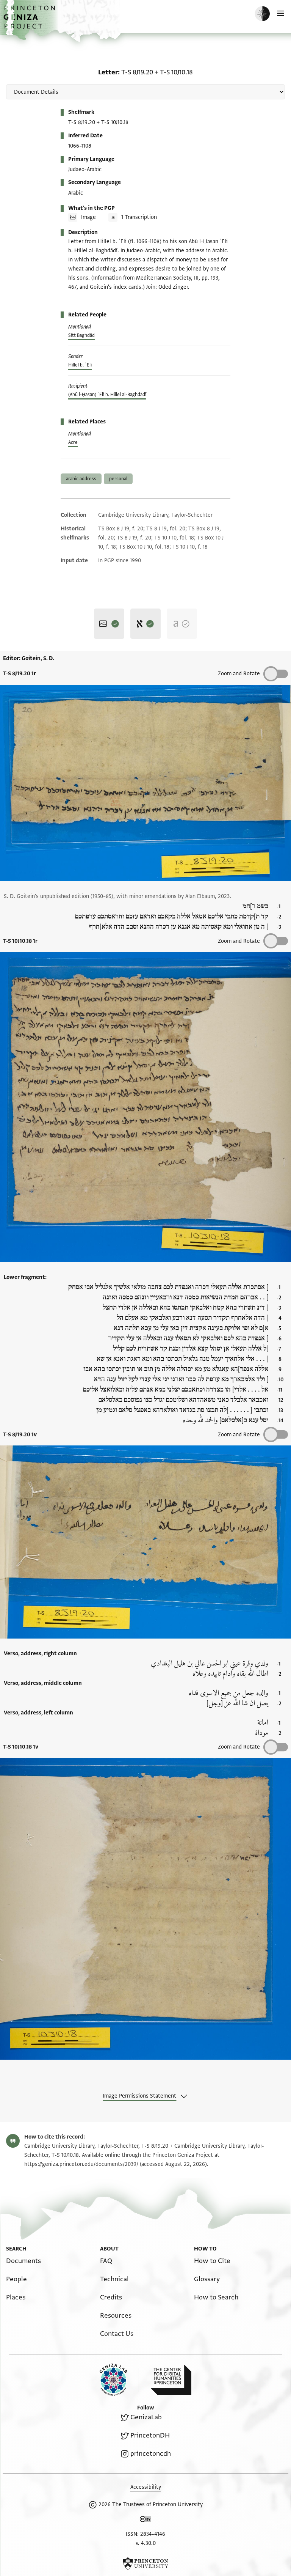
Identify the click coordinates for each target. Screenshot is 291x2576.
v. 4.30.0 (146, 2543)
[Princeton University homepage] (145, 2563)
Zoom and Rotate (239, 674)
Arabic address (81, 479)
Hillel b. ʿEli (80, 365)
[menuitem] (23, 2261)
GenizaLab (146, 2417)
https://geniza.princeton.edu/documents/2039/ (81, 2164)
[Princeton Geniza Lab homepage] (119, 2380)
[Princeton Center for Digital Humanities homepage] (171, 2380)
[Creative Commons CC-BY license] (145, 2521)
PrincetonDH (150, 2435)
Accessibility (146, 2487)
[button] (30, 21)
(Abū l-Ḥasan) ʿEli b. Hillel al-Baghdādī (107, 395)
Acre (73, 442)
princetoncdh (151, 2454)
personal (118, 479)
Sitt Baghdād (81, 335)
